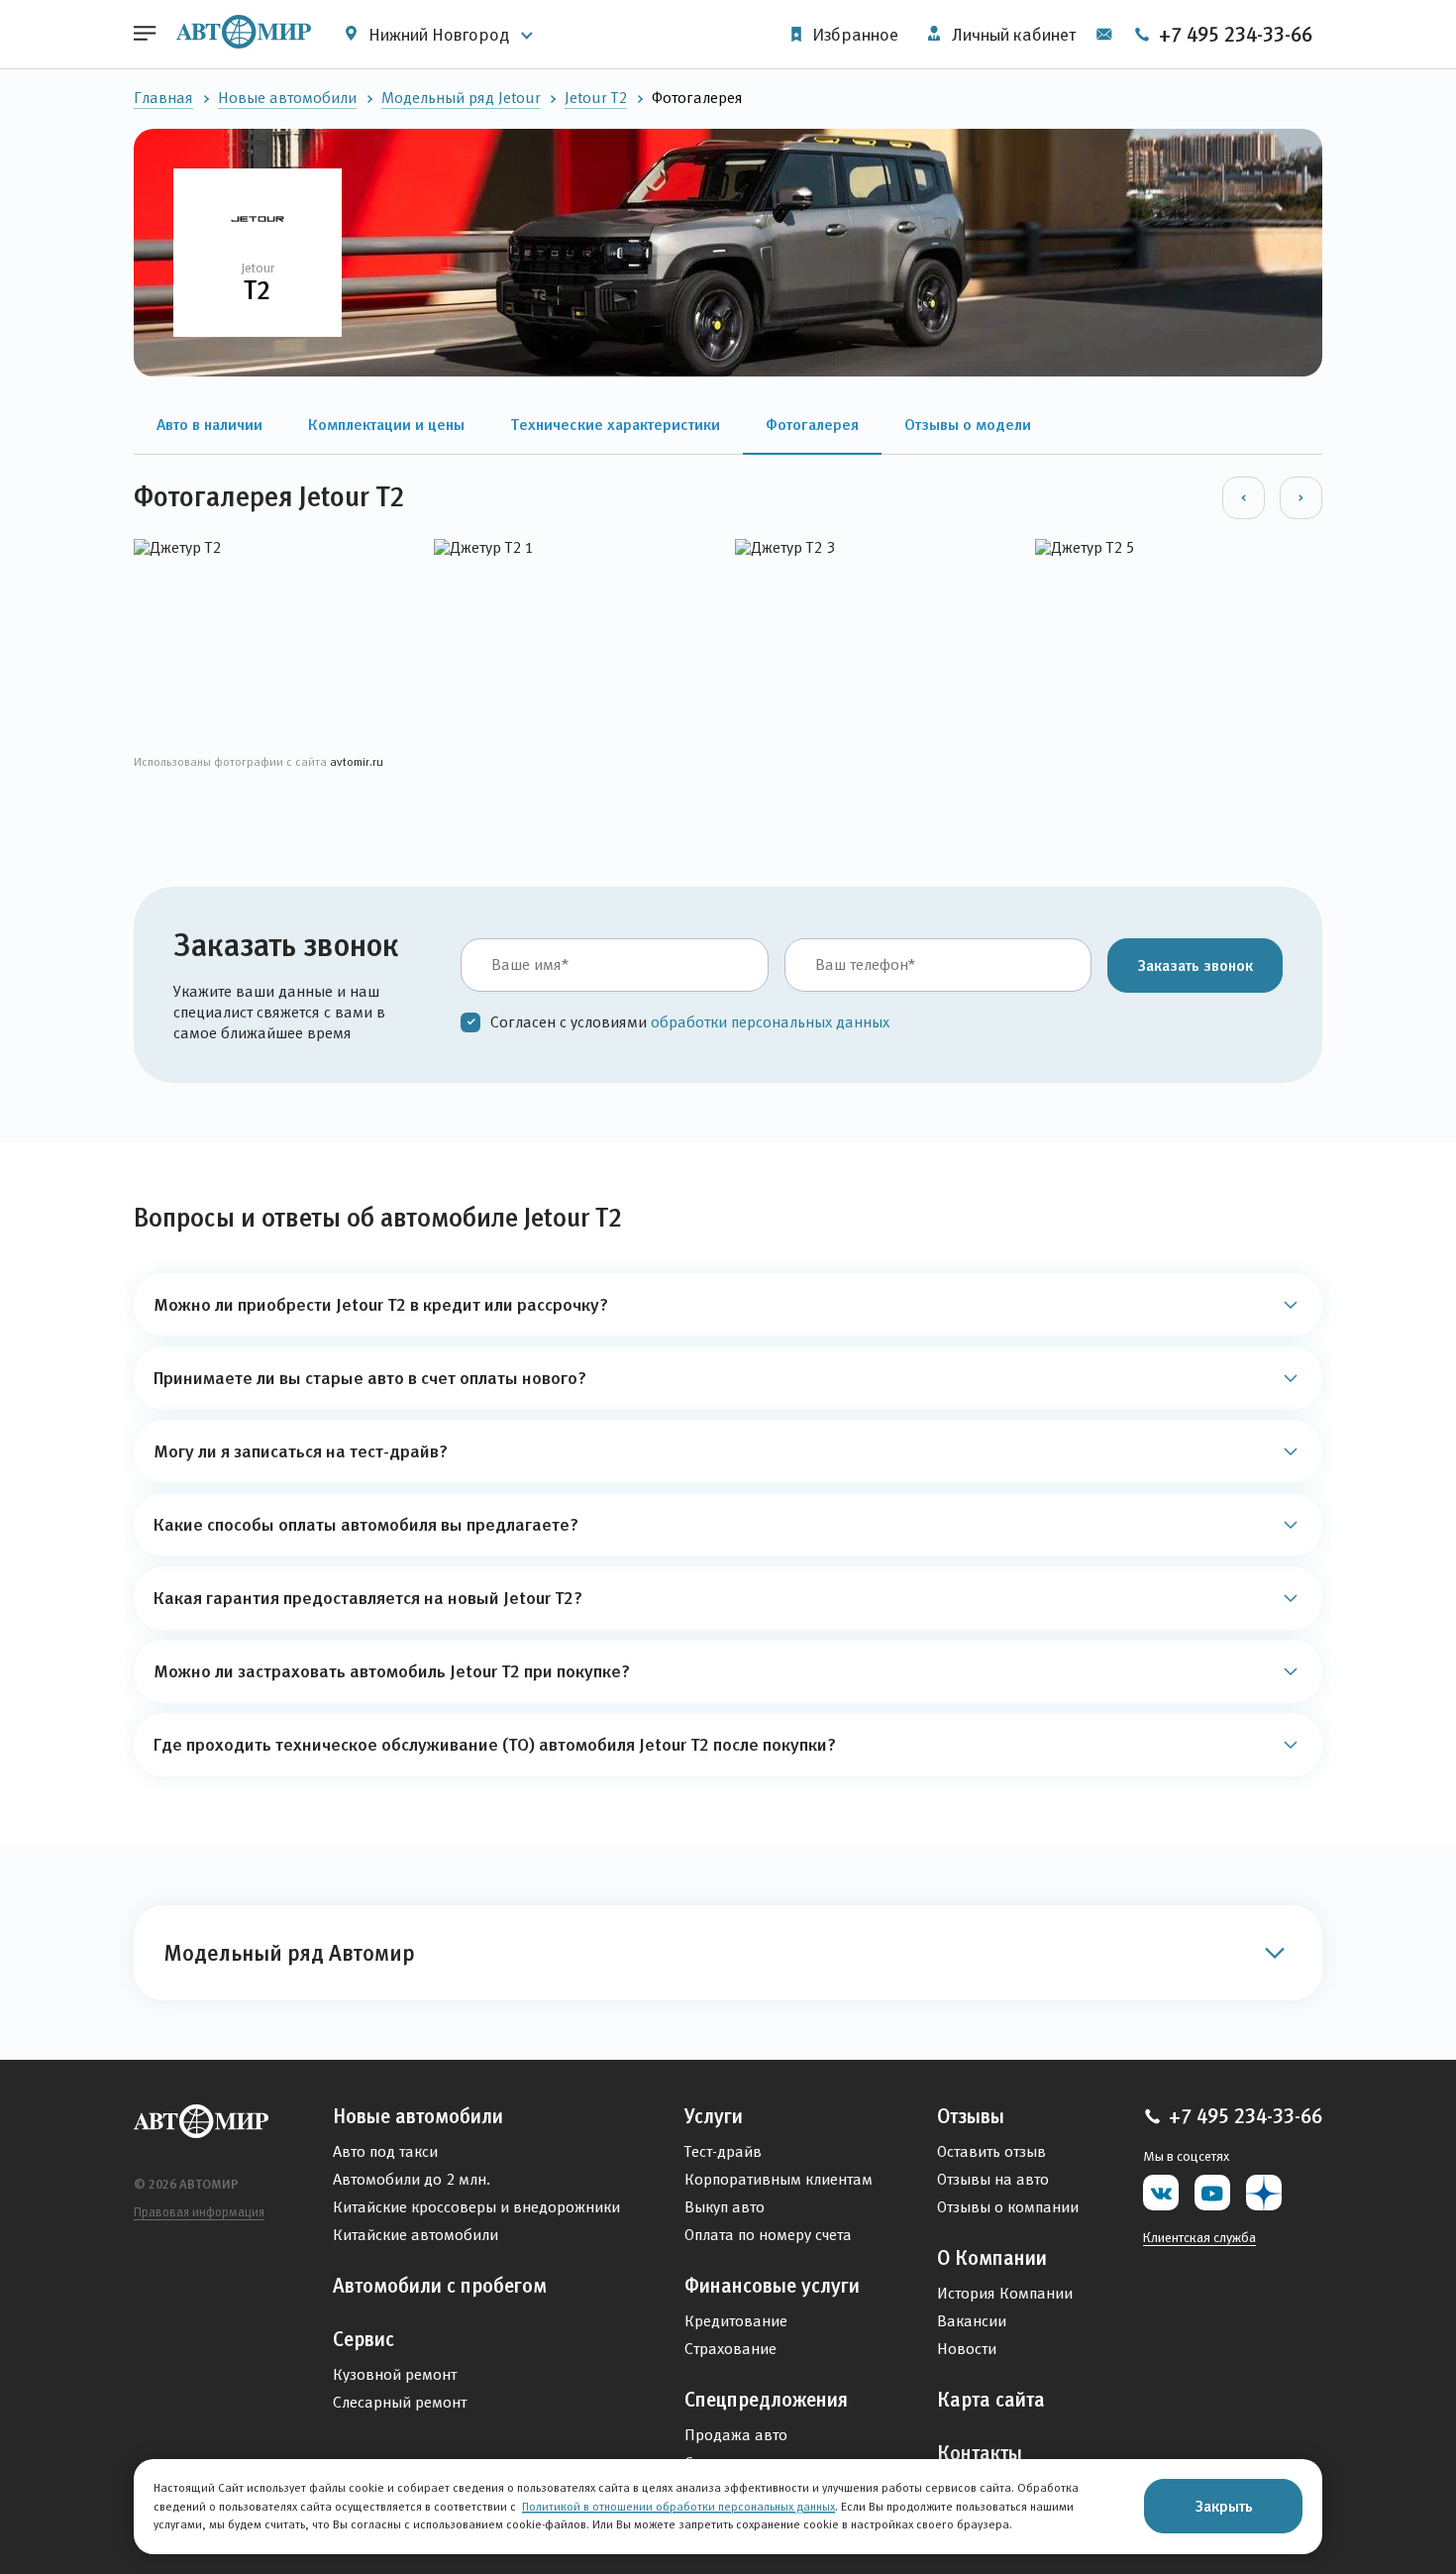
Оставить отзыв (991, 2151)
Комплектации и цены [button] (386, 424)
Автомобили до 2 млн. (412, 2179)
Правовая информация (199, 2212)
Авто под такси (385, 2151)
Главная (163, 98)
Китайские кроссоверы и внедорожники (476, 2207)
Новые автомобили (287, 98)
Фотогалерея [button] (812, 424)
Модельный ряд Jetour (461, 98)
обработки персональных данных (770, 1022)
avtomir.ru (357, 761)
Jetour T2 (596, 98)
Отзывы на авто (993, 2179)
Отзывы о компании (1008, 2207)
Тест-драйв (723, 2151)
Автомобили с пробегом (440, 2286)
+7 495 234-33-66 (1233, 35)
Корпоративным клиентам (779, 2179)
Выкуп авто (725, 2207)
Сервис (364, 2339)
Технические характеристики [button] (615, 424)
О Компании (992, 2258)
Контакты (980, 2453)
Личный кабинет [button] (1012, 35)
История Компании (1005, 2293)
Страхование (730, 2349)
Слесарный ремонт (400, 2402)
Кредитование (736, 2321)
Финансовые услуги (772, 2286)
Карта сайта (991, 2400)
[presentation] (1244, 498)
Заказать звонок (1195, 965)
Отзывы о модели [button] (968, 424)
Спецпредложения (766, 2400)
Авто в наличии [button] (209, 424)
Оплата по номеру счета (768, 2235)
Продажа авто (736, 2435)
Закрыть (1224, 2506)
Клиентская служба (1199, 2237)
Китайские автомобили (416, 2235)
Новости (967, 2349)
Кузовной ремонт (395, 2374)
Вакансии (972, 2321)
